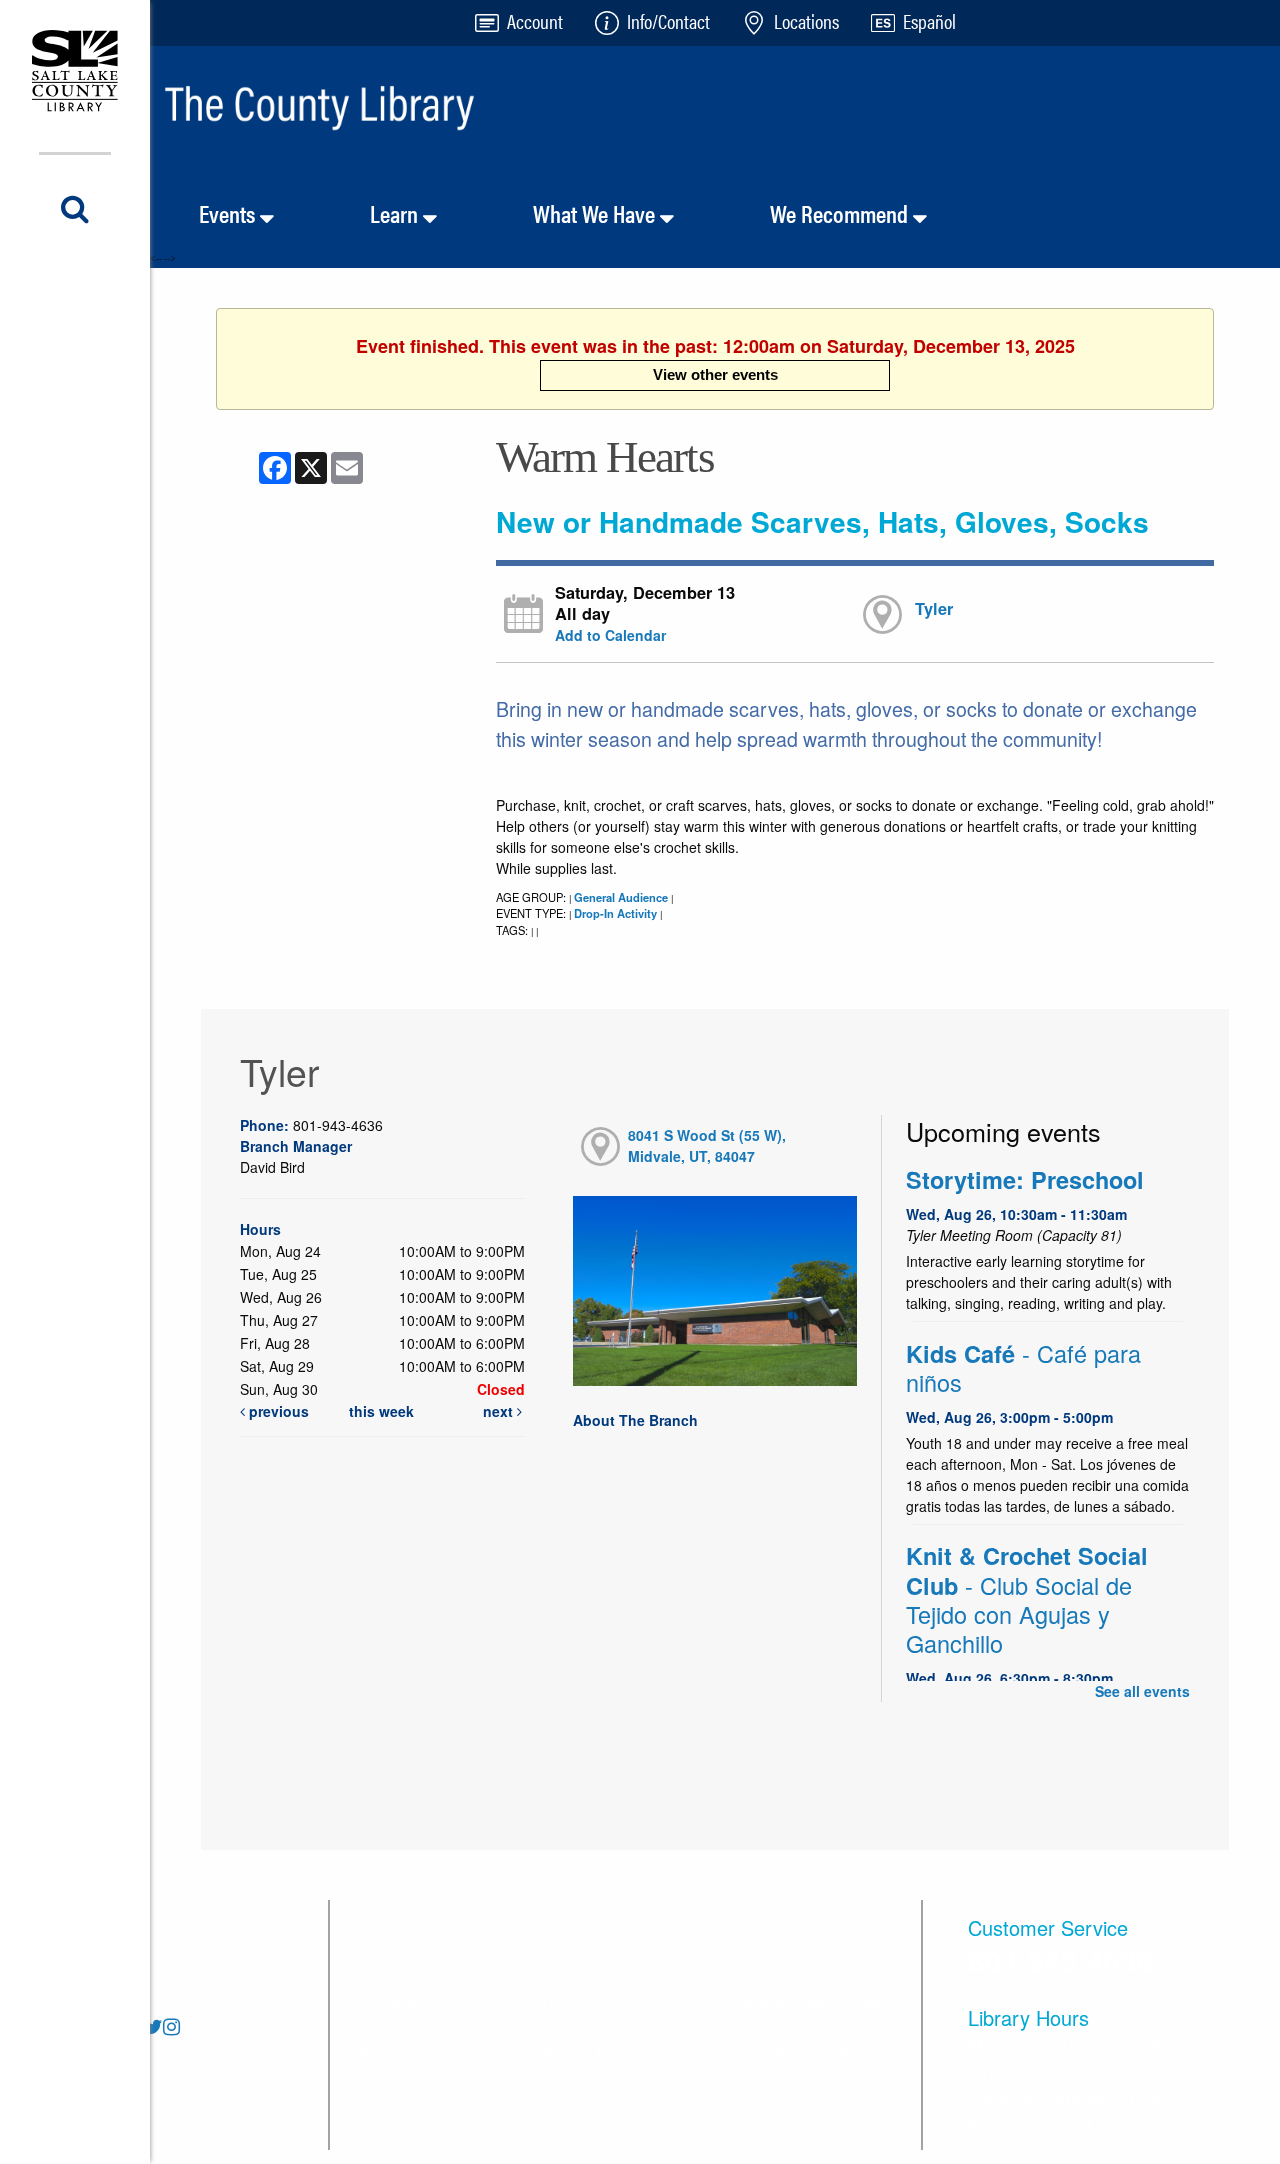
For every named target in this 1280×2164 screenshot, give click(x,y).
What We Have (596, 213)
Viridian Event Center (805, 2001)
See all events (1142, 1691)
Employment (586, 2101)
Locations (389, 2001)
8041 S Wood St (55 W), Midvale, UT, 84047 (707, 1145)
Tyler (934, 608)
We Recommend (841, 213)
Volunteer (763, 1951)
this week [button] (381, 1411)
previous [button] (277, 1411)
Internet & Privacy (604, 1951)
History (567, 2001)
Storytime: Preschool (1025, 1179)
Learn (396, 213)
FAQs (375, 1951)
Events (229, 213)
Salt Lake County (790, 2051)
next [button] (500, 1411)
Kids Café (1023, 1368)
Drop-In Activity (615, 913)
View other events (715, 374)
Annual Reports (597, 2051)
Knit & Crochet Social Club (1027, 1599)
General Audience (621, 897)
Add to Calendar (610, 635)
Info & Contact (405, 2051)
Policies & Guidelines (431, 2101)
